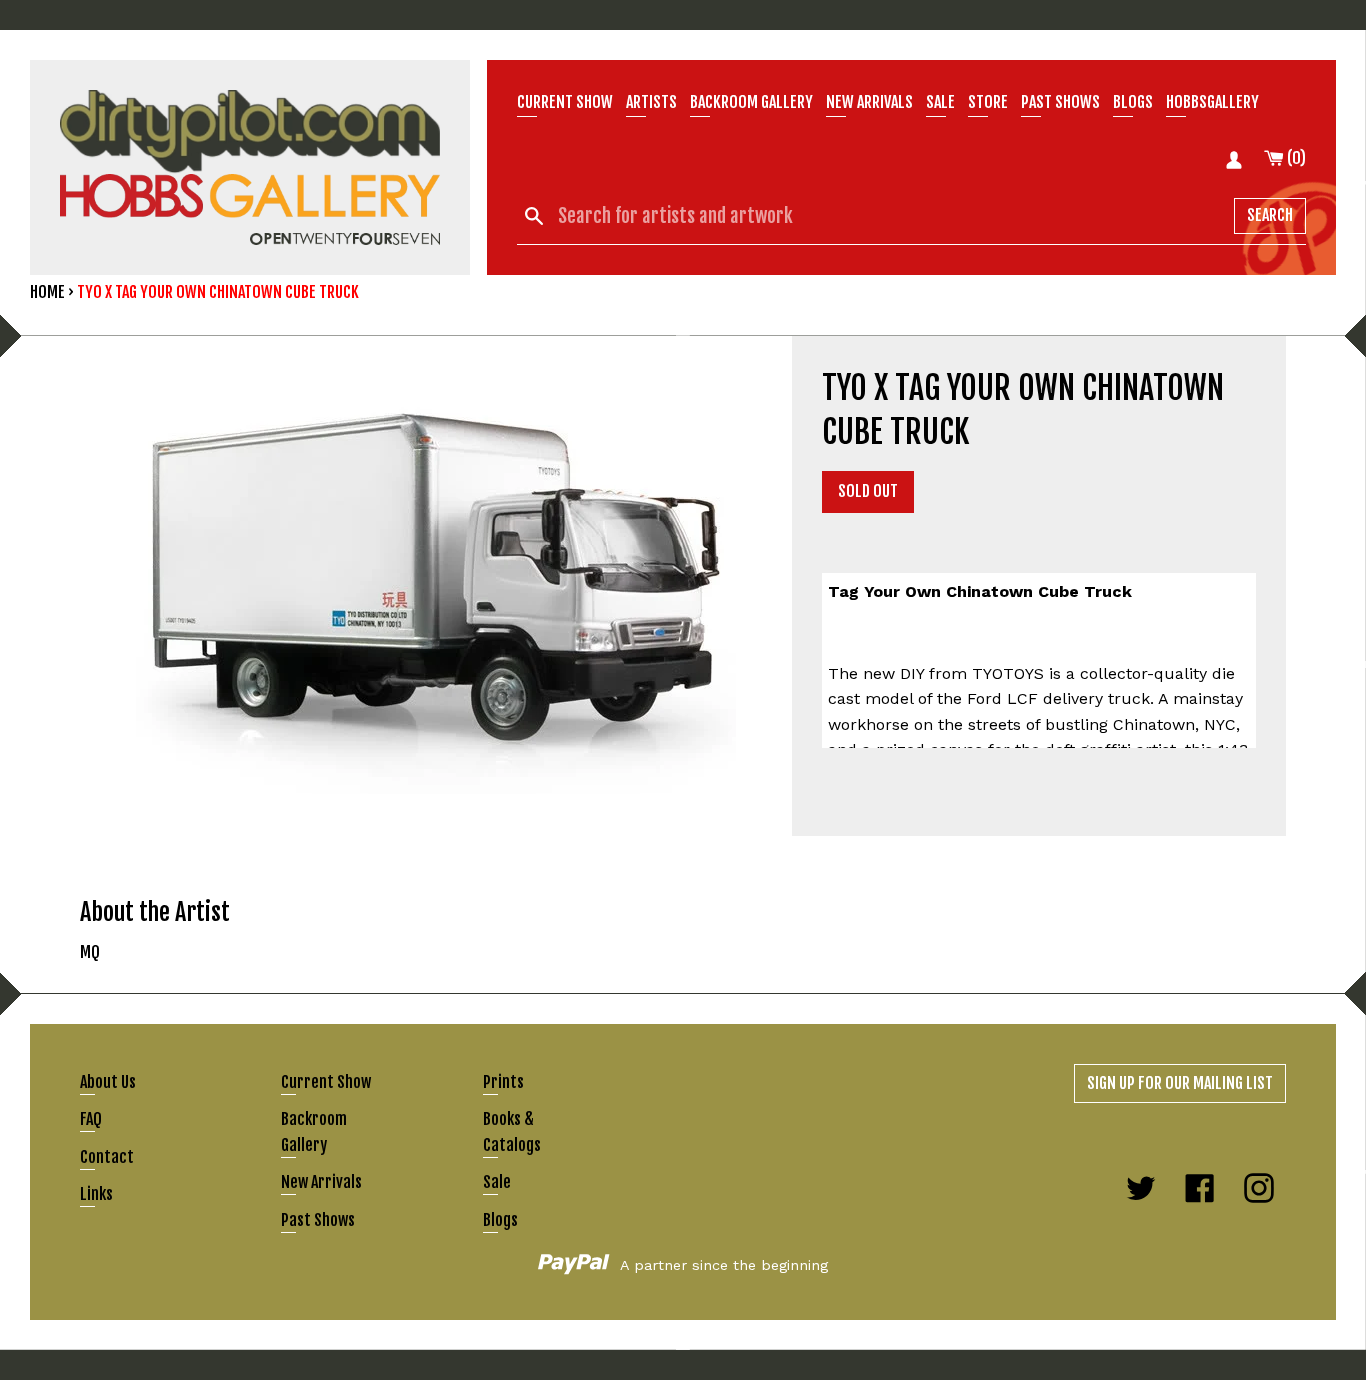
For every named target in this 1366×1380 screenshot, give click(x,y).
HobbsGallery (1212, 102)
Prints (503, 1082)
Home (47, 292)
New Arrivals (321, 1182)
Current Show (565, 102)
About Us (108, 1082)
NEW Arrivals (869, 102)
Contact (107, 1157)
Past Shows (1060, 102)
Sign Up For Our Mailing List (1180, 1083)
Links (96, 1194)
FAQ (91, 1119)
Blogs (1133, 102)
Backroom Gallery (751, 102)
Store (988, 102)
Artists (651, 102)
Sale (940, 102)
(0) (1295, 158)
